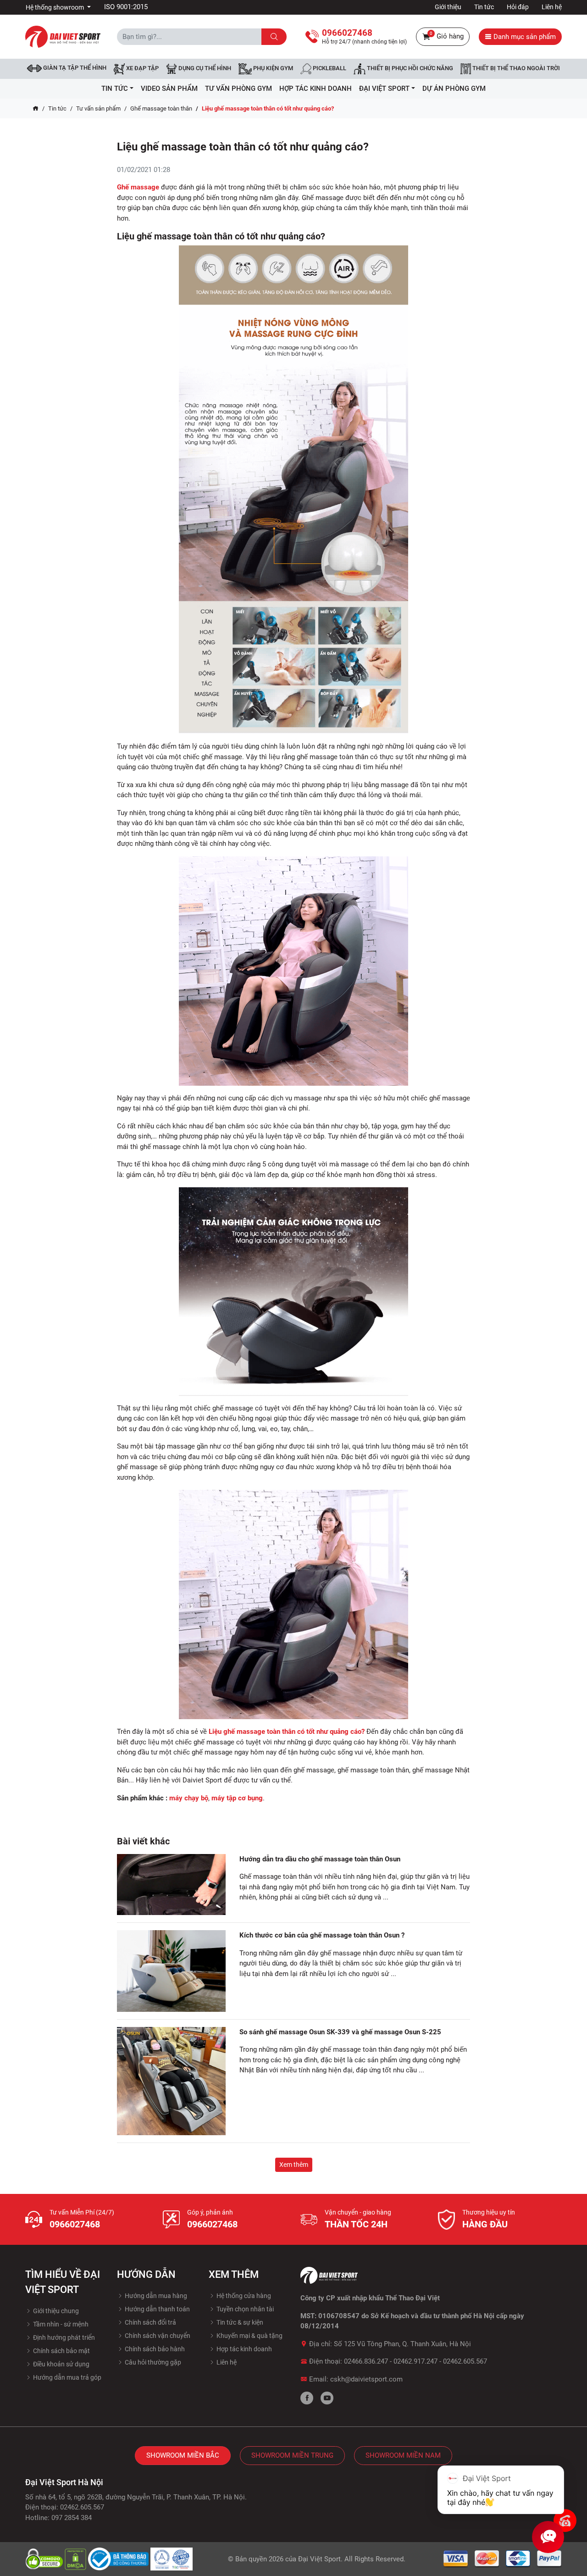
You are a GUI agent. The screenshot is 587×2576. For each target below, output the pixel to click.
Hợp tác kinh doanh (244, 2349)
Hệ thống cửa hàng (243, 2296)
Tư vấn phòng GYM (238, 89)
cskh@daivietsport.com (366, 2379)
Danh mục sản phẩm (524, 37)
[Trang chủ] (36, 109)
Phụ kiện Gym (272, 69)
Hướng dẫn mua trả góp (66, 2377)
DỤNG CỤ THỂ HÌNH (204, 69)
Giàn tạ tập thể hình (74, 68)
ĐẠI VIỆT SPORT (384, 89)
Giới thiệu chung (55, 2311)
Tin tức (484, 7)
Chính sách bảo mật (61, 2351)
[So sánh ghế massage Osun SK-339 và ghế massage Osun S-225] (171, 2081)
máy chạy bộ (189, 1798)
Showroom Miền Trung (292, 2455)
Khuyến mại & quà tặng (249, 2336)
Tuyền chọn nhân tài (244, 2309)
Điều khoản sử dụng (61, 2364)
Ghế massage (138, 187)
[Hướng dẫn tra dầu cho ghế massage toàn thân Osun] (171, 1885)
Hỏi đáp (518, 7)
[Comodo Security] (45, 2559)
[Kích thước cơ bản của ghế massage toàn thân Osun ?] (171, 1971)
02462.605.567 (465, 2361)
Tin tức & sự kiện (239, 2322)
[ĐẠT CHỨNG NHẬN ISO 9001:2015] (172, 2559)
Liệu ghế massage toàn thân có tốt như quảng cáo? (287, 1732)
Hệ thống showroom (55, 7)
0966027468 (75, 2224)
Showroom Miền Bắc (183, 2455)
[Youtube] (327, 2398)
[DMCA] (76, 2559)
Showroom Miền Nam (403, 2455)
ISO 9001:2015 (126, 7)
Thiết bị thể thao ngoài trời (515, 69)
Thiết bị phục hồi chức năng (409, 69)
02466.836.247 (366, 2361)
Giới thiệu (448, 7)
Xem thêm (294, 2165)
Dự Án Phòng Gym (454, 89)
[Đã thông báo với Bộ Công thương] (119, 2559)
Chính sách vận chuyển (157, 2336)
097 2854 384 (72, 2518)
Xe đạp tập (142, 69)
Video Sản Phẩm (169, 89)
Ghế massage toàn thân (161, 108)
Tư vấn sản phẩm (98, 108)
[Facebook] (307, 2398)
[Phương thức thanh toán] (503, 2559)
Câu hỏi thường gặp (152, 2362)
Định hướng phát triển (63, 2337)
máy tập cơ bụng (237, 1798)
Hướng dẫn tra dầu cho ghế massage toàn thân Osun (320, 1859)
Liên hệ (552, 7)
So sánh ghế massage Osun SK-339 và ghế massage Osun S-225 (340, 2032)
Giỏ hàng (447, 36)
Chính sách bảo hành (154, 2349)
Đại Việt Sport (319, 2559)
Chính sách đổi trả (150, 2322)
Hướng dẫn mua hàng (155, 2296)
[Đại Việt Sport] (63, 36)
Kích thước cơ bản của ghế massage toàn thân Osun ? (322, 1935)
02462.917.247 (415, 2361)
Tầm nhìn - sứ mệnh (60, 2324)
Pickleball (329, 69)
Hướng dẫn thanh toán (157, 2309)
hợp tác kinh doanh (316, 89)
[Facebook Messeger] (565, 2520)
